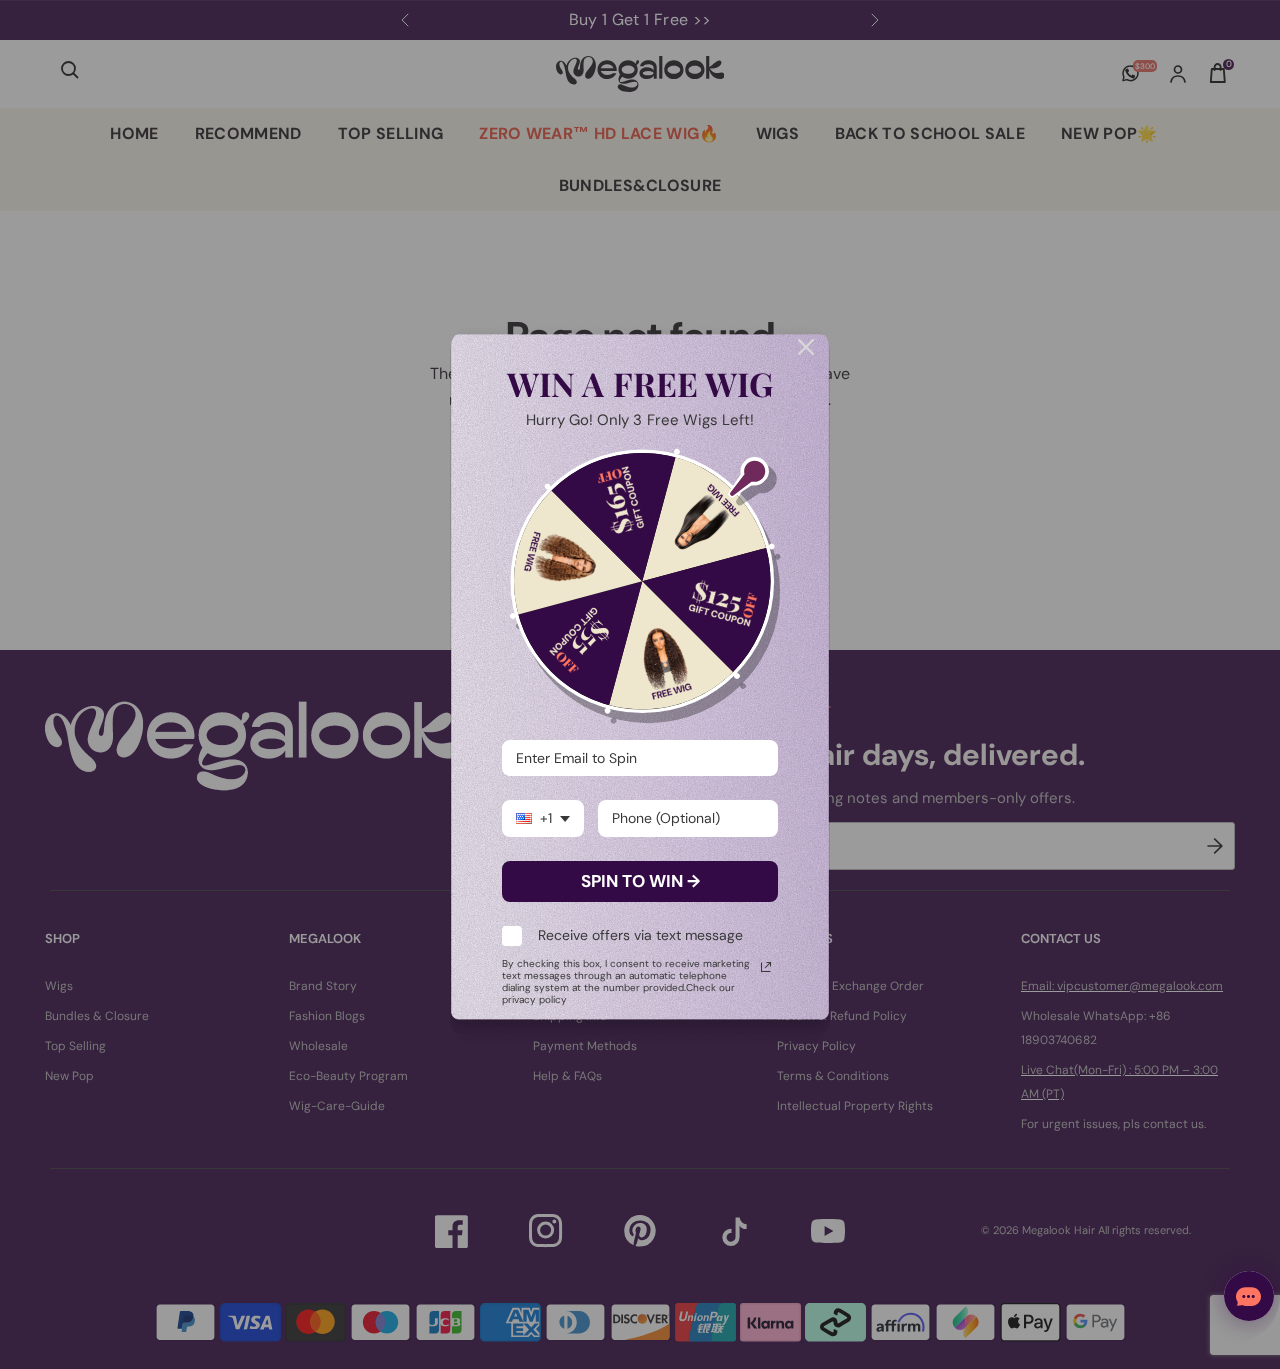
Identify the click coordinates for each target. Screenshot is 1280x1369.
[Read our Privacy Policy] (766, 967)
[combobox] (543, 818)
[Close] (806, 347)
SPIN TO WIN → (640, 881)
